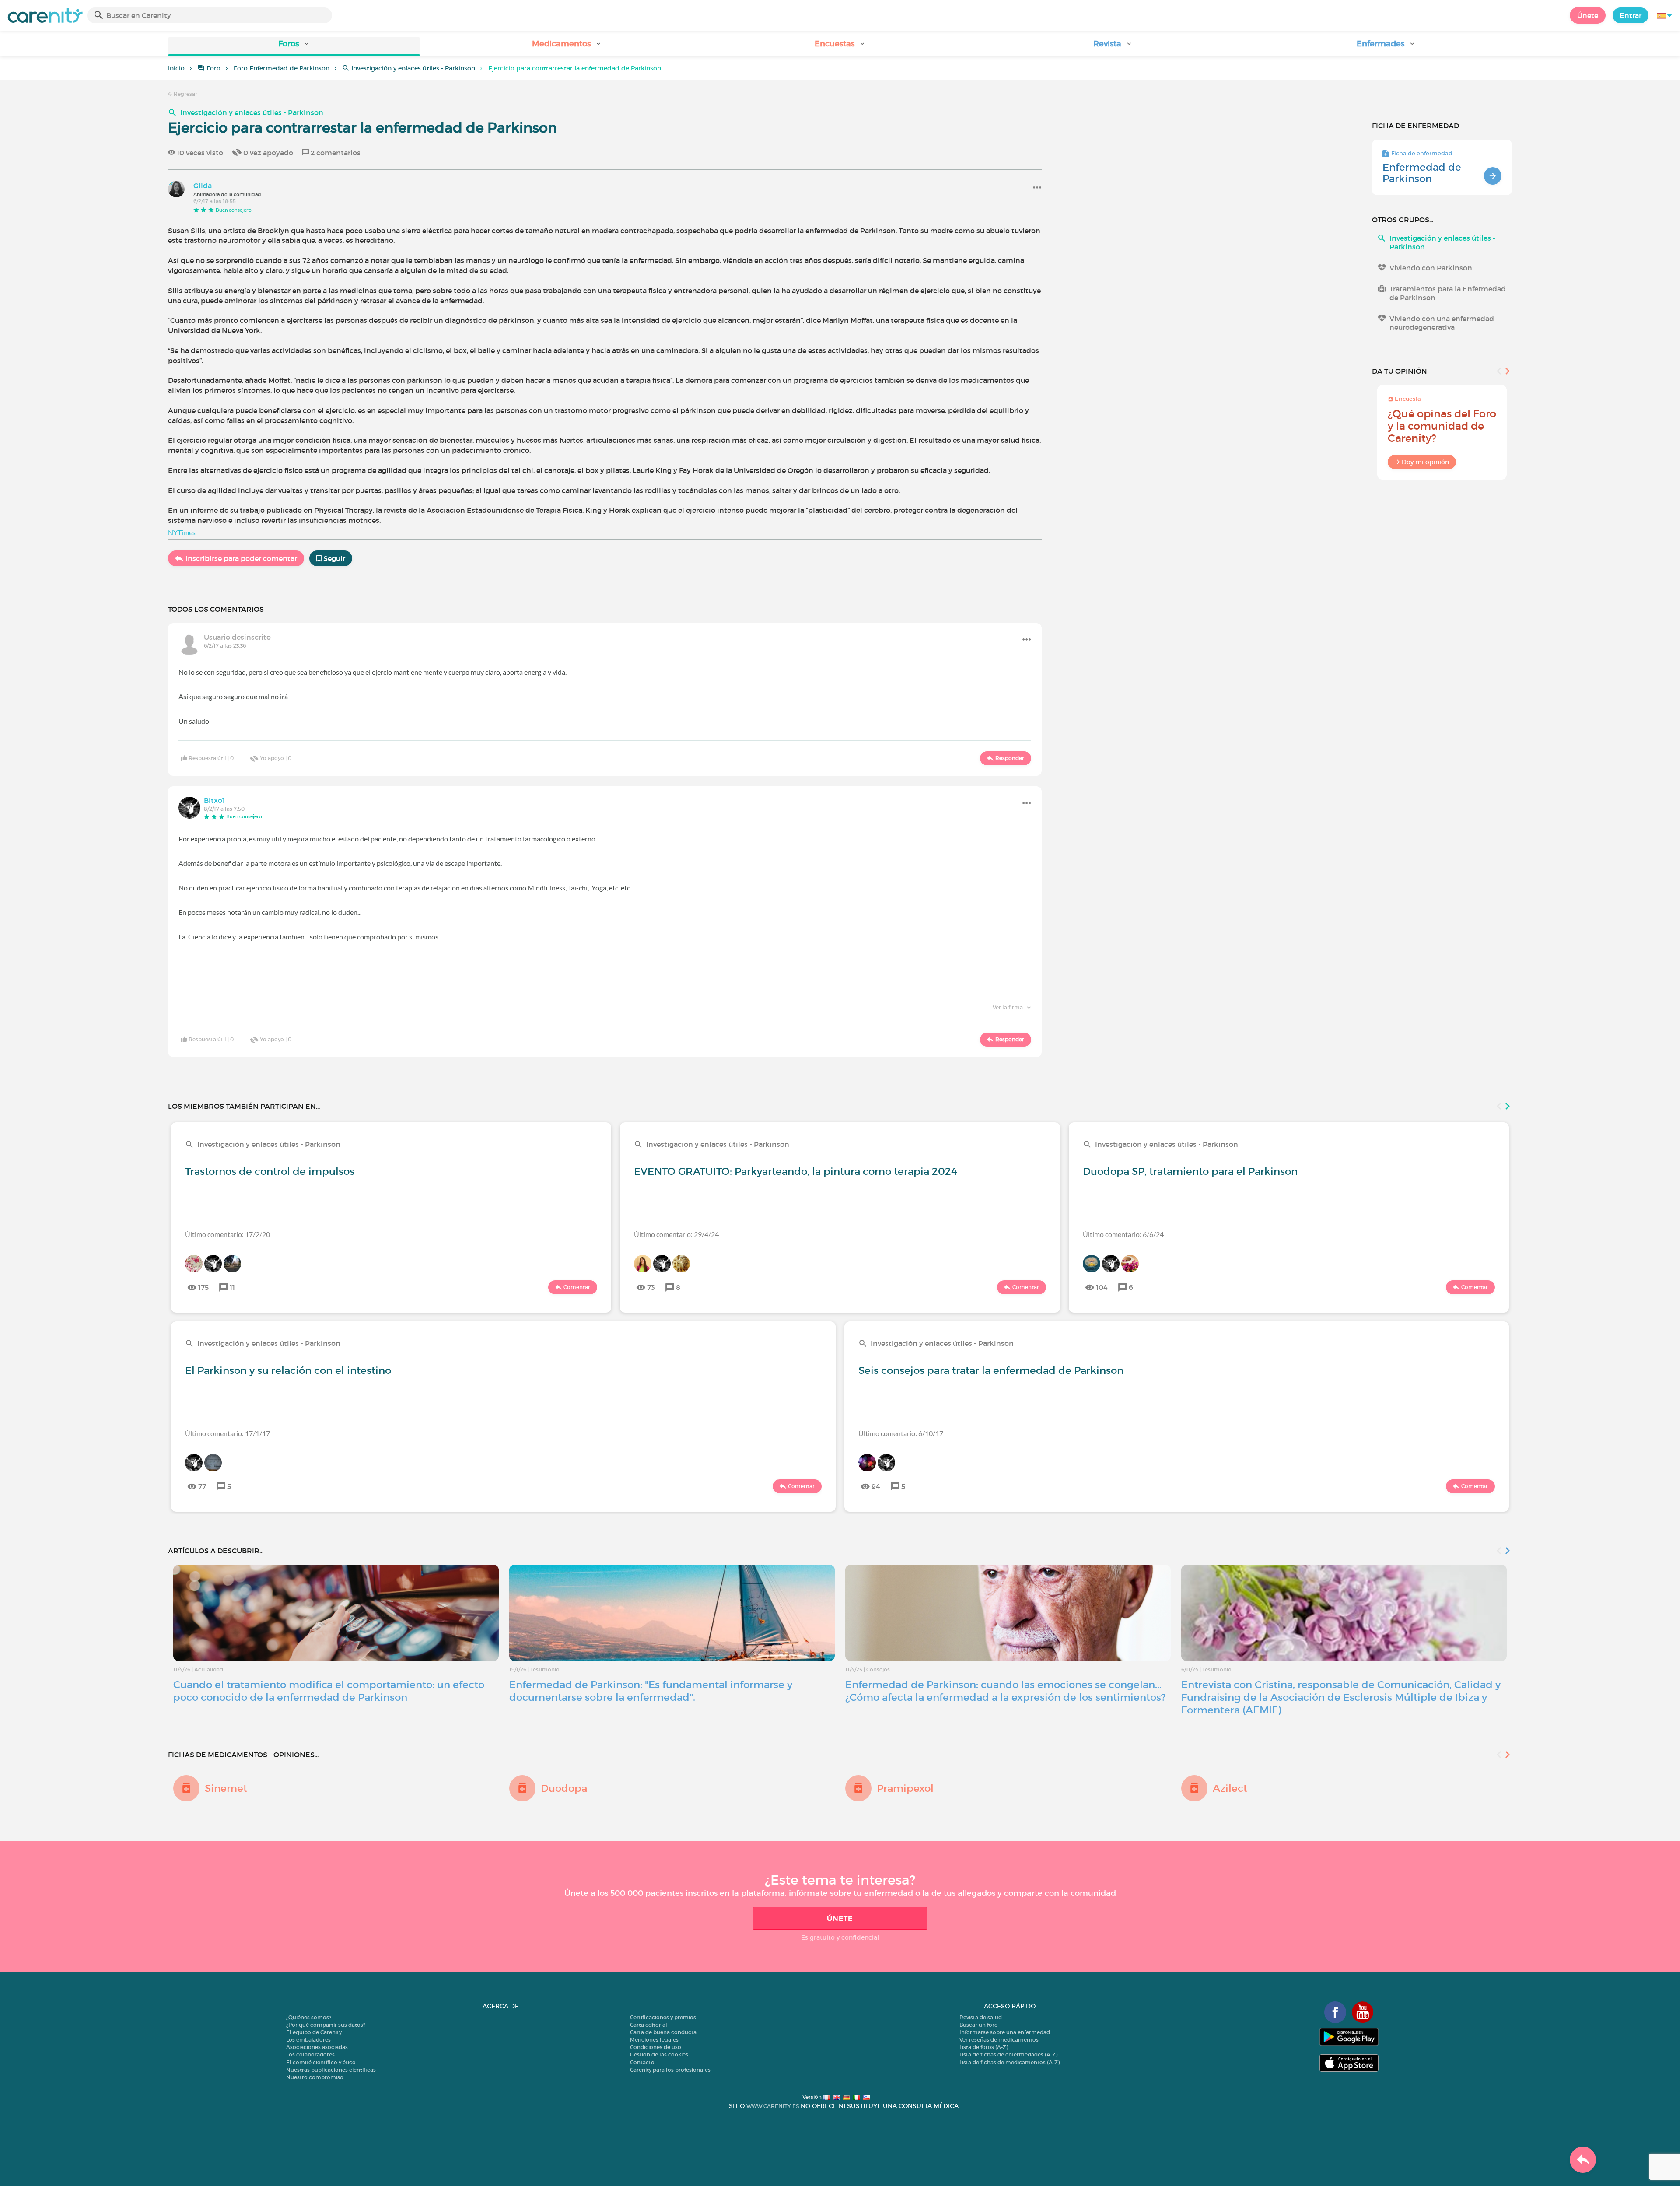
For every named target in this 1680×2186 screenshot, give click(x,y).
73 (651, 1287)
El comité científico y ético (321, 2062)
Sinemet (226, 1788)
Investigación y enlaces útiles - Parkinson (413, 68)
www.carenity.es (773, 2106)
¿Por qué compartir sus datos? (326, 2025)
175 (203, 1287)
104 (1102, 1287)
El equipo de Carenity (314, 2032)
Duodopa (564, 1788)
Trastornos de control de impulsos (270, 1171)
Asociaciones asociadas (317, 2047)
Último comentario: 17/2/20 (227, 1234)
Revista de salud (981, 2017)
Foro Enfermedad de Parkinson (282, 68)
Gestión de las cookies (659, 2055)
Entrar (1631, 15)
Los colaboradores (310, 2055)
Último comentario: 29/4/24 (676, 1234)
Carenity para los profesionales (670, 2070)
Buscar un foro (979, 2025)
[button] (294, 47)
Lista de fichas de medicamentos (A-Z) (1010, 2062)
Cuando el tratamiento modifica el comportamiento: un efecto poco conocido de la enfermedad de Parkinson (329, 1691)
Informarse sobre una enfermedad (1005, 2032)
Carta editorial (649, 2025)
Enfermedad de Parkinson (1422, 173)
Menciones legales (654, 2040)
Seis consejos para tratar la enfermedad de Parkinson (991, 1370)
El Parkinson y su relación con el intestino (288, 1370)
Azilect (1230, 1788)
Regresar (185, 94)
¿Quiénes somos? (309, 2017)
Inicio (176, 68)
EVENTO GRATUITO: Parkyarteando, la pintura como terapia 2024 (796, 1171)
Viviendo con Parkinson (1431, 268)
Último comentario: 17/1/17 (227, 1433)
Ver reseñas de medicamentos (999, 2040)
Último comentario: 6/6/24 (1123, 1234)
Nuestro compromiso (315, 2077)
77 (202, 1486)
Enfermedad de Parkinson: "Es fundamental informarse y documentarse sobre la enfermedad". (651, 1691)
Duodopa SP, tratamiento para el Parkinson (1190, 1171)
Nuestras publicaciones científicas (331, 2070)
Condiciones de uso (656, 2047)
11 (232, 1287)
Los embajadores (308, 2040)
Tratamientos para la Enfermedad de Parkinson (1448, 293)
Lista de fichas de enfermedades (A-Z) (1008, 2055)
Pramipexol (905, 1788)
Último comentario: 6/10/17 (901, 1433)
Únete (1588, 15)
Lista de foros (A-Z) (984, 2047)
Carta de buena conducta (663, 2032)
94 (876, 1486)
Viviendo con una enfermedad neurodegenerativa (1442, 323)
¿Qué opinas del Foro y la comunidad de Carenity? (1442, 426)
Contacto (642, 2062)
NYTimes (182, 532)
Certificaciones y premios (663, 2017)
